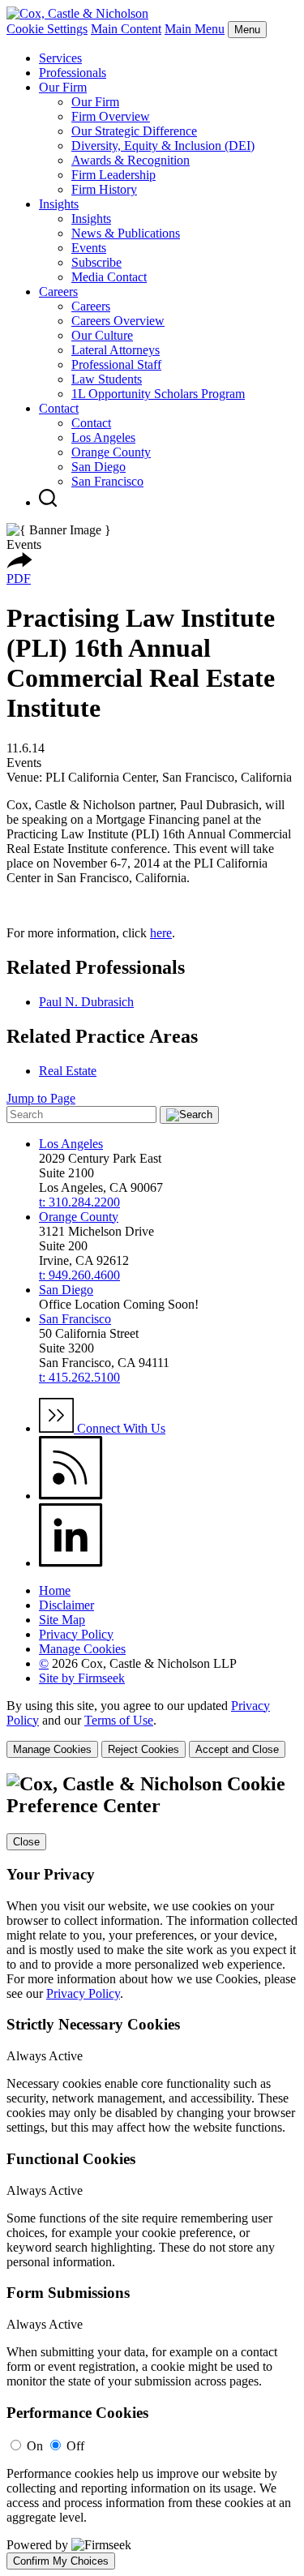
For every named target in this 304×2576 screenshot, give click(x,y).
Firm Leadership (113, 175)
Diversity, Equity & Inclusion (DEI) (163, 146)
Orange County (111, 452)
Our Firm (63, 87)
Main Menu (195, 29)
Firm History (104, 189)
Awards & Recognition (131, 160)
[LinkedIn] (71, 1563)
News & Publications (126, 233)
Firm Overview (111, 116)
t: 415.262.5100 (79, 1377)
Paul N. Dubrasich (86, 1002)
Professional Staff (116, 364)
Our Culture (102, 335)
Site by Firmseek (82, 1678)
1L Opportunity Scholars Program (158, 394)
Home (55, 1590)
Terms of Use (119, 1720)
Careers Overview (118, 321)
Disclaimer (66, 1605)
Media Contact (109, 277)
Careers (58, 291)
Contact (59, 408)
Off (75, 2446)
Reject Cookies (143, 1749)
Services (60, 58)
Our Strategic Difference (134, 131)
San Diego (98, 467)
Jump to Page (41, 1098)
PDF (19, 579)
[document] (152, 2171)
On (35, 2446)
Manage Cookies (82, 1649)
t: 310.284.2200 (79, 1202)
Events (89, 248)
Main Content (126, 29)
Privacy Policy (76, 1634)
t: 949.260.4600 (79, 1275)
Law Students (107, 379)
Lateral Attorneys (116, 350)
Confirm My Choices (61, 2561)
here (161, 933)
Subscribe (96, 262)
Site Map (62, 1620)
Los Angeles (103, 437)
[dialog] (152, 1728)
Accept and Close (237, 1749)
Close (26, 1842)
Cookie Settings (47, 29)
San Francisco (107, 481)
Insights (59, 204)
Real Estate (68, 1071)
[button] (19, 564)
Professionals (73, 73)
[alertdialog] (152, 2171)
